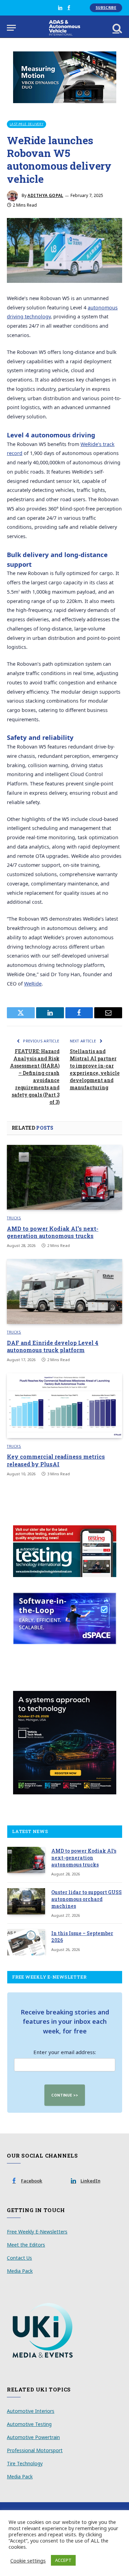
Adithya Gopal (45, 195)
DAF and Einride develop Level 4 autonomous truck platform (53, 1346)
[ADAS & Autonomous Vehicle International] (64, 28)
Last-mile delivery (26, 124)
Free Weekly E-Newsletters (37, 2232)
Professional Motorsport (35, 2450)
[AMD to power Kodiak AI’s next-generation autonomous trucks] (64, 1177)
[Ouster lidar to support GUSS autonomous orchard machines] (26, 1901)
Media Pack (20, 2271)
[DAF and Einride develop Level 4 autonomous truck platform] (64, 1291)
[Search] (117, 28)
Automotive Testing (29, 2424)
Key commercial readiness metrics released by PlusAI (56, 1460)
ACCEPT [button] (63, 2560)
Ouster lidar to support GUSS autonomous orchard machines (87, 1899)
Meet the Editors (26, 2245)
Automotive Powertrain (33, 2437)
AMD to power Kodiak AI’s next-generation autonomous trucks (53, 1232)
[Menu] (11, 28)
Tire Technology (25, 2463)
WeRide (33, 984)
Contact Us (19, 2258)
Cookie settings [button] (28, 2560)
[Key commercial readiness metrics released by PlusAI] (64, 1406)
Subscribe (106, 8)
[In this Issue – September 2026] (26, 1942)
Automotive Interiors (31, 2411)
